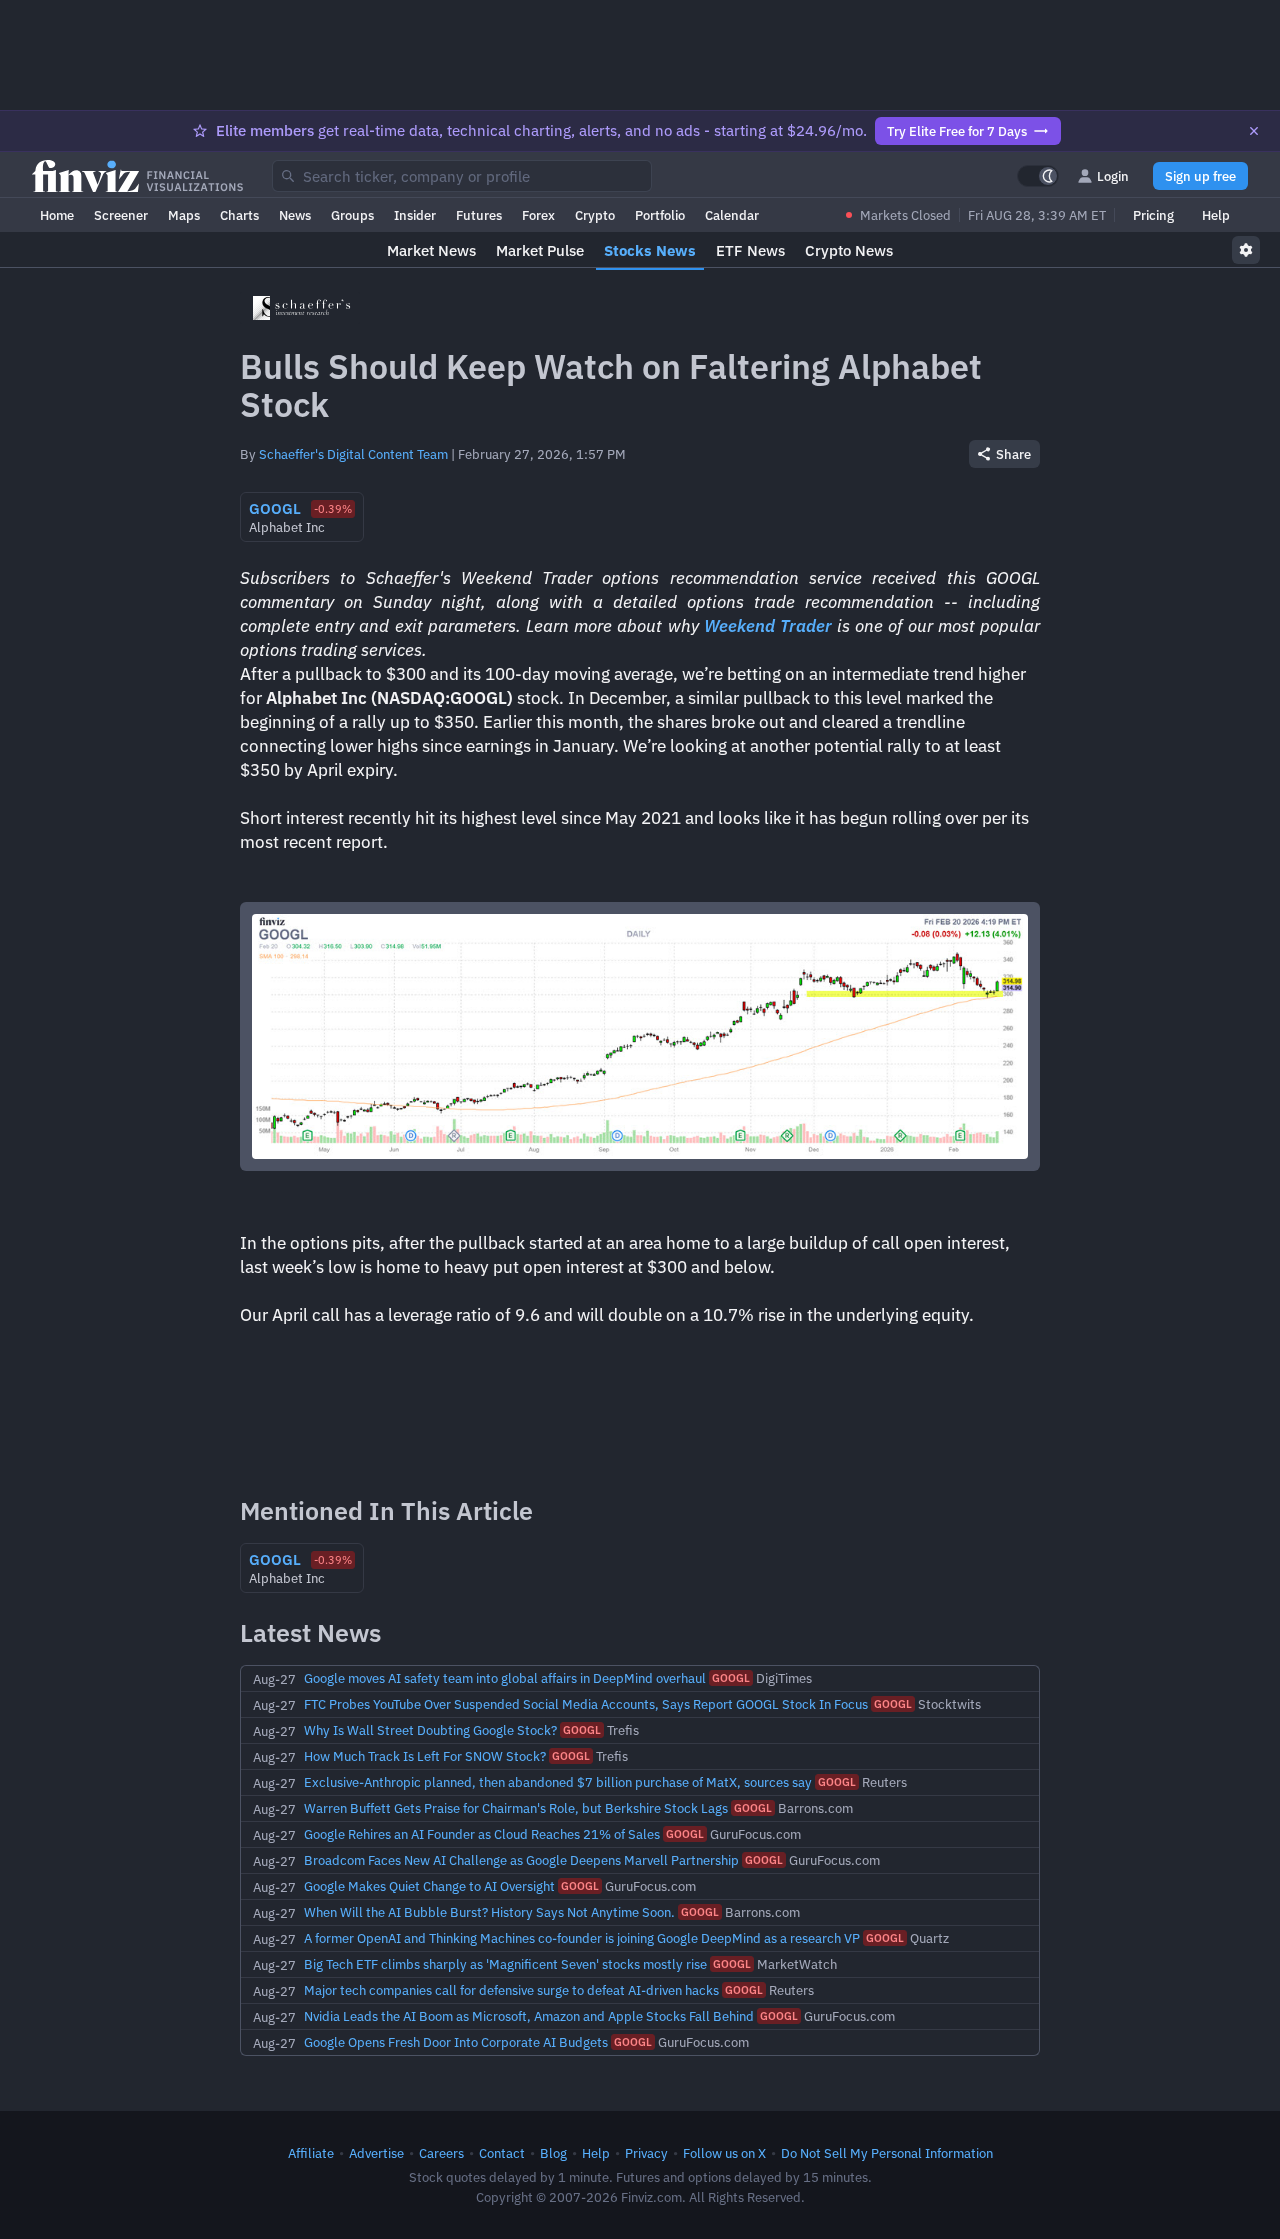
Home (57, 215)
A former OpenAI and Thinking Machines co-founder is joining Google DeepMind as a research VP (582, 1938)
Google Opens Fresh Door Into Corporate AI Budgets (456, 2042)
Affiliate (311, 2153)
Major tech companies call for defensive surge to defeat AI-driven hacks (511, 1990)
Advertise (376, 2153)
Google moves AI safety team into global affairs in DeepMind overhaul (505, 1678)
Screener (121, 215)
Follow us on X (724, 2153)
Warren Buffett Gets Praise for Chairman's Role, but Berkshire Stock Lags (516, 1808)
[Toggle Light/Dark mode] (1038, 176)
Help (1216, 215)
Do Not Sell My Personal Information (887, 2153)
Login (1113, 176)
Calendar (732, 215)
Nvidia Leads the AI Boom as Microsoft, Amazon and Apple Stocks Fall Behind (529, 2016)
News (295, 215)
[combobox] (462, 176)
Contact (502, 2153)
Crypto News (849, 250)
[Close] (1254, 131)
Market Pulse (540, 250)
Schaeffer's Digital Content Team (353, 454)
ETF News (750, 250)
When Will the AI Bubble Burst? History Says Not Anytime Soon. (489, 1912)
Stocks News (650, 250)
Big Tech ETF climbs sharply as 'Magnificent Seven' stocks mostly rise (505, 1964)
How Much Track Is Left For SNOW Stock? (425, 1756)
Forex (538, 215)
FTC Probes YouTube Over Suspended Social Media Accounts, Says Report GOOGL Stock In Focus (586, 1704)
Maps (184, 215)
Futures (479, 215)
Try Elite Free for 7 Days (957, 131)
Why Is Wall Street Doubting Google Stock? (430, 1730)
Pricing (1153, 215)
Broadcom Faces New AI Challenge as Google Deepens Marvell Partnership (521, 1860)
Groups (352, 215)
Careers (441, 2153)
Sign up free (1200, 176)
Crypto (595, 215)
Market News (431, 250)
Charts (239, 215)
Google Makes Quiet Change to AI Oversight (429, 1886)
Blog (553, 2153)
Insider (415, 215)
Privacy (646, 2153)
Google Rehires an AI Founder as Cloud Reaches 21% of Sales (482, 1834)
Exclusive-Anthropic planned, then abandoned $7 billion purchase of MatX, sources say (558, 1782)
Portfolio (660, 215)
